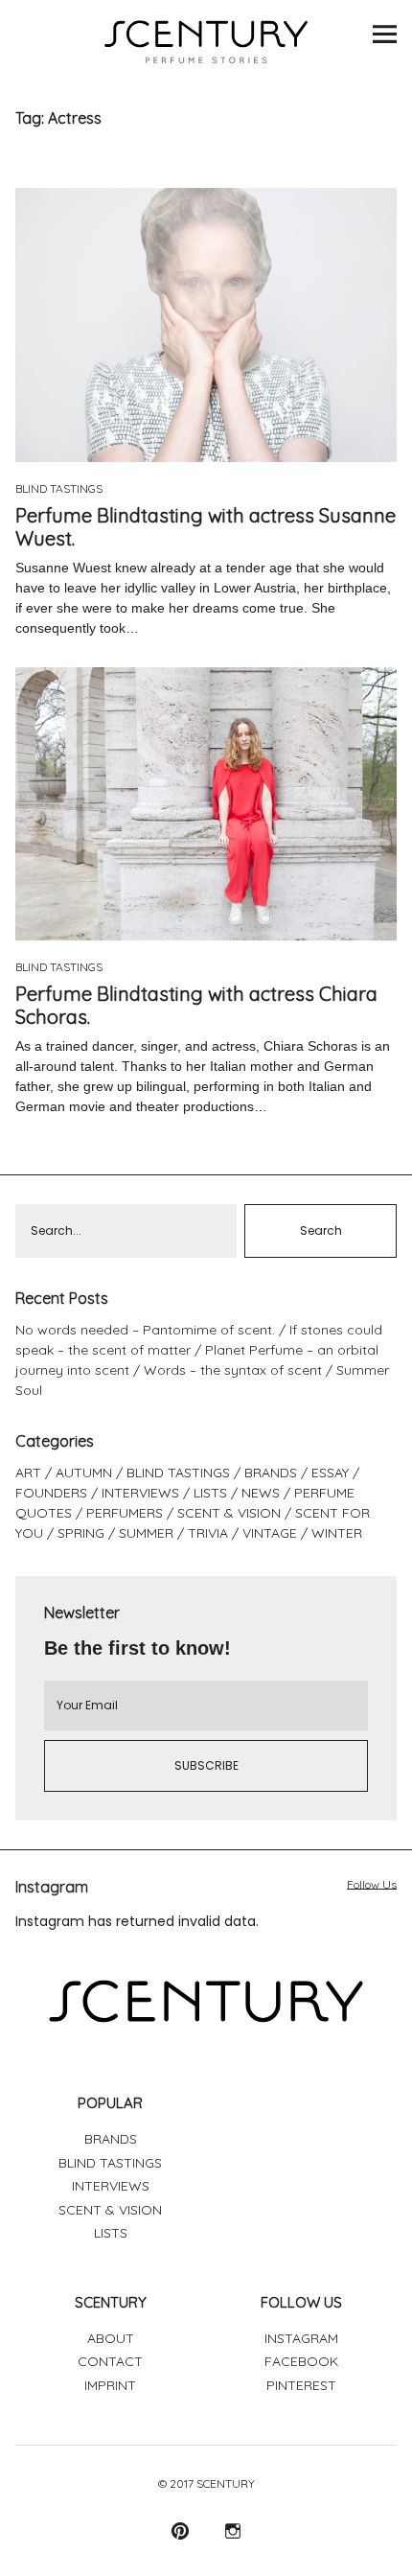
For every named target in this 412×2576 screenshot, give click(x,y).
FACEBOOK (301, 2361)
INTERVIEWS (140, 1493)
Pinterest (180, 2530)
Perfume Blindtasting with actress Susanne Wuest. (206, 527)
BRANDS (271, 1473)
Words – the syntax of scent (233, 1370)
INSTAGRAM (301, 2338)
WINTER (337, 1533)
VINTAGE (270, 1533)
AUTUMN (84, 1473)
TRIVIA (208, 1533)
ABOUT (111, 2338)
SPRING (81, 1533)
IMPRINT (110, 2385)
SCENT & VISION (229, 1513)
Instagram (232, 2530)
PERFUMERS (125, 1513)
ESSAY (330, 1473)
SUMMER (146, 1533)
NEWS (261, 1493)
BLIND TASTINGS (59, 488)
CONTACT (110, 2361)
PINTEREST (301, 2385)
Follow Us (372, 1884)
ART (28, 1473)
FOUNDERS (51, 1493)
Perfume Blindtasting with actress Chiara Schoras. (196, 1005)
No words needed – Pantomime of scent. (145, 1330)
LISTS (210, 1493)
